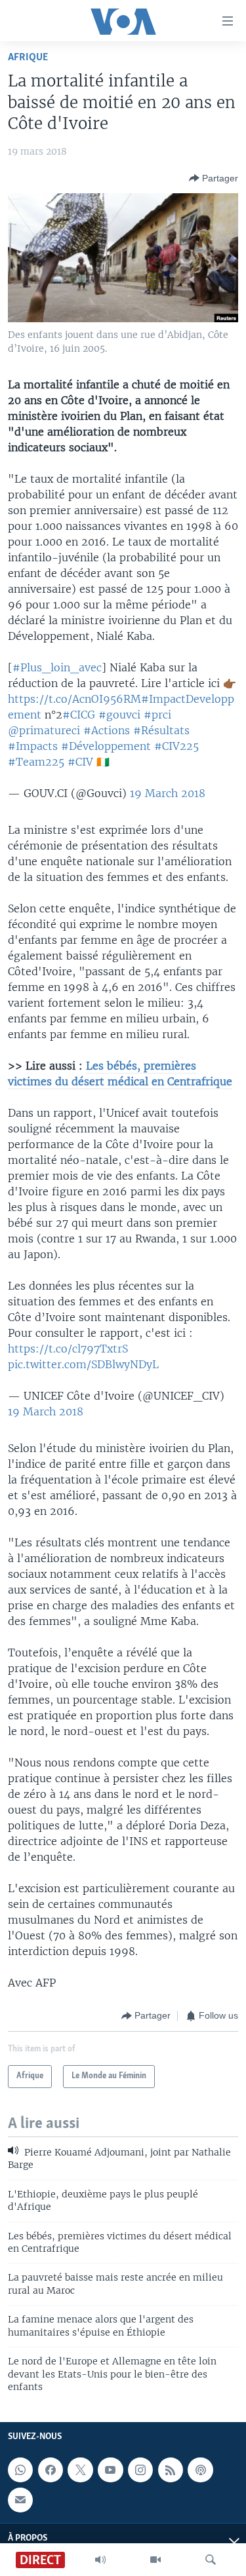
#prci (157, 715)
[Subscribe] (20, 2500)
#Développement (106, 746)
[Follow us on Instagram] (140, 2470)
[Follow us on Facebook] (51, 2470)
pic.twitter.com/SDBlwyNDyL (83, 1364)
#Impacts (33, 746)
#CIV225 (176, 746)
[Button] (214, 178)
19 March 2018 (168, 793)
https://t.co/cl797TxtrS (68, 1349)
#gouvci (119, 715)
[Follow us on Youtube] (110, 2470)
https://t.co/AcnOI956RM (74, 699)
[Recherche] (211, 2560)
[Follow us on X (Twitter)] (80, 2470)
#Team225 (36, 762)
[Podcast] (200, 2470)
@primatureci (44, 730)
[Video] (155, 2560)
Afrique (28, 57)
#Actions (107, 730)
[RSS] (171, 2470)
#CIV (80, 762)
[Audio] (100, 2560)
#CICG (79, 715)
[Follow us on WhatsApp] (20, 2470)
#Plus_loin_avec (57, 667)
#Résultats (161, 730)
